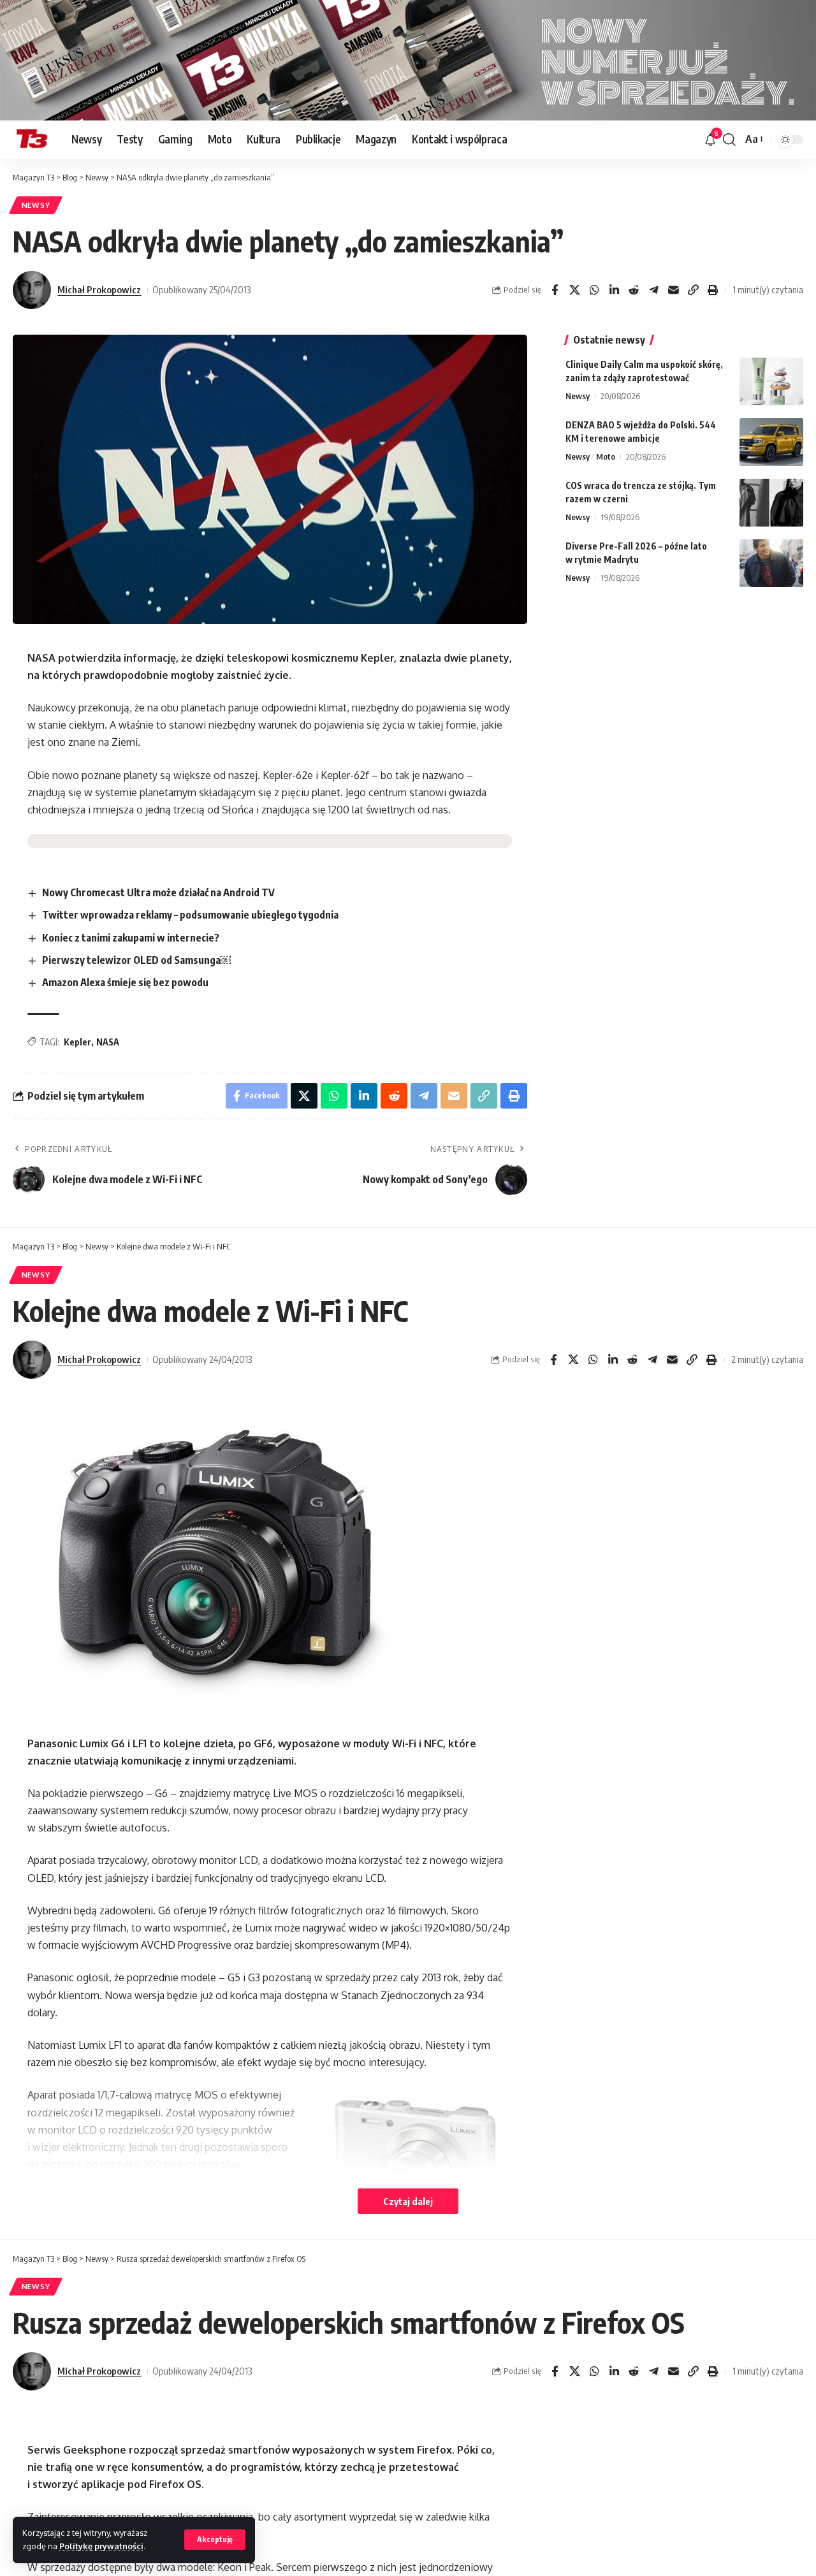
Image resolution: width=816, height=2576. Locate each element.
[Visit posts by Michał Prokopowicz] (32, 290)
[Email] (673, 290)
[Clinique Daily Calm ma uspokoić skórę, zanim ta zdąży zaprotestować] (771, 382)
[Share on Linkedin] (614, 290)
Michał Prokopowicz (99, 289)
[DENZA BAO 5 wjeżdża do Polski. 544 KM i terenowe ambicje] (771, 442)
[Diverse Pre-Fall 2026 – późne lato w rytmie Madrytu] (771, 563)
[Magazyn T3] (32, 140)
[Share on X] (574, 290)
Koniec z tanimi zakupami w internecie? (131, 938)
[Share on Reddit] (634, 290)
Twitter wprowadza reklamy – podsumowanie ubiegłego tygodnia (190, 915)
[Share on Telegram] (653, 290)
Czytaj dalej (408, 2201)
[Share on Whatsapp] (594, 290)
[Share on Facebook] (555, 290)
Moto (606, 456)
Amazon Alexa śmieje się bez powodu (125, 982)
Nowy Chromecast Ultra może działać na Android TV (158, 892)
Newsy (36, 205)
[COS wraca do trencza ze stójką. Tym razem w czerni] (771, 503)
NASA (108, 1042)
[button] (215, 2540)
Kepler (77, 1042)
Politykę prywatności (101, 2546)
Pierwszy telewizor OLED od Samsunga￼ (136, 960)
